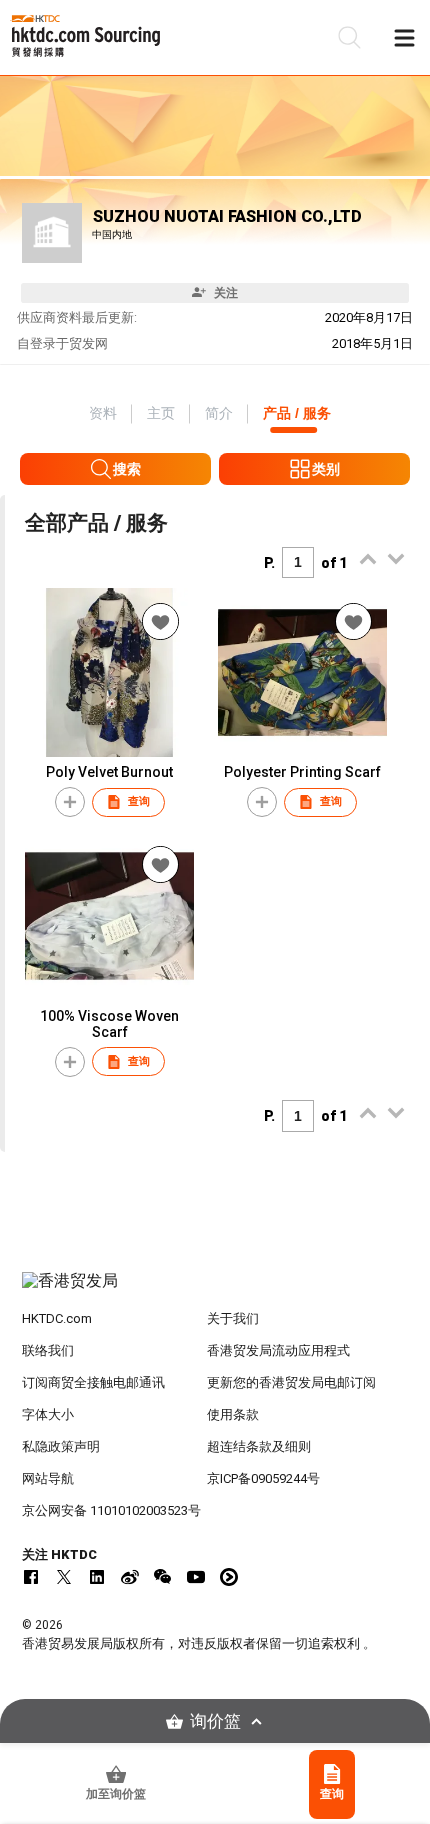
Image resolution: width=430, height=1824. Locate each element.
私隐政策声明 (61, 1446)
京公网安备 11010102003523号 (111, 1510)
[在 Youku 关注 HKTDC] (229, 1577)
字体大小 (48, 1414)
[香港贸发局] (215, 1291)
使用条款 (233, 1414)
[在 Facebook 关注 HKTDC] (31, 1577)
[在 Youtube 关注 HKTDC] (196, 1577)
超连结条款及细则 (259, 1446)
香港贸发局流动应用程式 (278, 1350)
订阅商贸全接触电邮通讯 (93, 1382)
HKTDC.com (57, 1318)
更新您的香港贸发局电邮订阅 (291, 1382)
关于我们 (233, 1318)
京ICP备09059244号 (263, 1478)
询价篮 (215, 1721)
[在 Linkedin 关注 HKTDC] (97, 1577)
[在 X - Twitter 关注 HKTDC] (64, 1577)
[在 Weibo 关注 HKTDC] (130, 1577)
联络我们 (48, 1350)
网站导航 (48, 1478)
